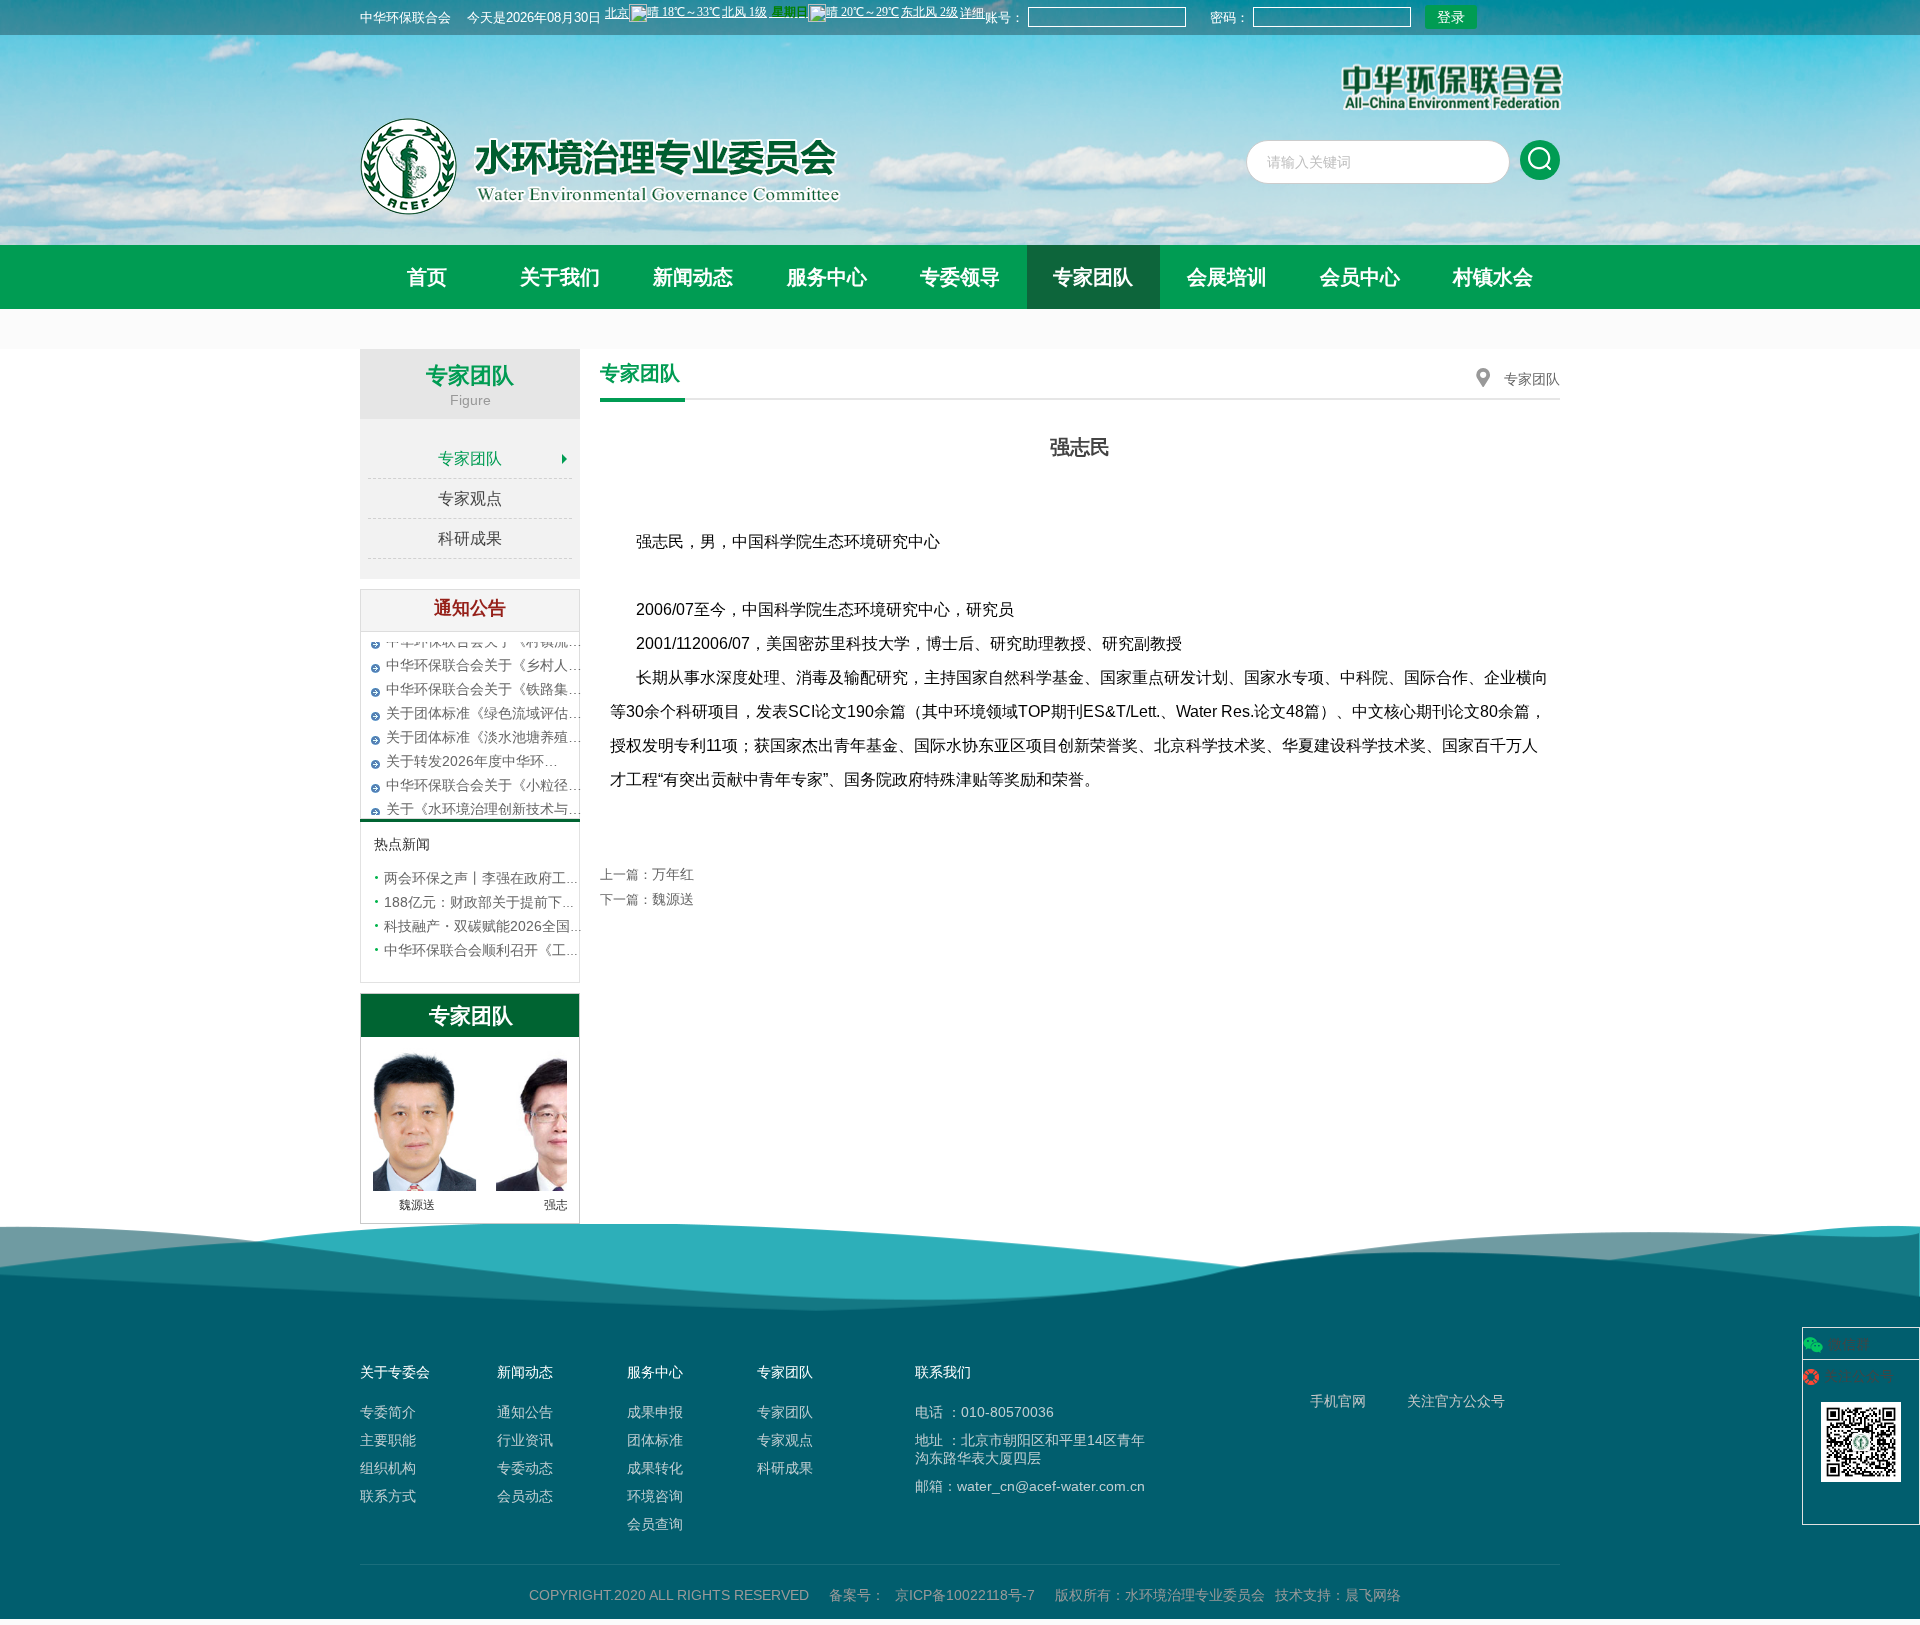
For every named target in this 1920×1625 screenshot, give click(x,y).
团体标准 (655, 1440)
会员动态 (525, 1496)
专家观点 (470, 498)
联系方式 (388, 1496)
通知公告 (525, 1412)
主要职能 (388, 1440)
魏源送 (400, 1205)
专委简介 (388, 1412)
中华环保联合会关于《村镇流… (484, 653)
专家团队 (1093, 277)
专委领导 (960, 277)
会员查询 (655, 1524)
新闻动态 (693, 277)
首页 (427, 277)
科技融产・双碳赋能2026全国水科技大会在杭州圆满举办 (561, 926)
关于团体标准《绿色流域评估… (484, 725)
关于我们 (560, 277)
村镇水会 (1493, 277)
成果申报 (655, 1412)
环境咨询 (655, 1496)
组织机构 (388, 1468)
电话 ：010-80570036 (984, 1412)
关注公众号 (1859, 1376)
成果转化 (655, 1468)
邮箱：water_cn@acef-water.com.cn (1030, 1486)
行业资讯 (525, 1440)
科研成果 (470, 538)
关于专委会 (395, 1372)
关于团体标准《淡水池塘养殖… (484, 749)
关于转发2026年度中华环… (472, 773)
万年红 (673, 874)
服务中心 (827, 277)
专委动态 (525, 1468)
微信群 (1849, 1344)
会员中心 (1360, 277)
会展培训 (1227, 277)
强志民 (545, 1205)
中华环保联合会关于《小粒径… (484, 797)
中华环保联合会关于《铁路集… (484, 701)
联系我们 (943, 1372)
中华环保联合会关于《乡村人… (484, 677)
